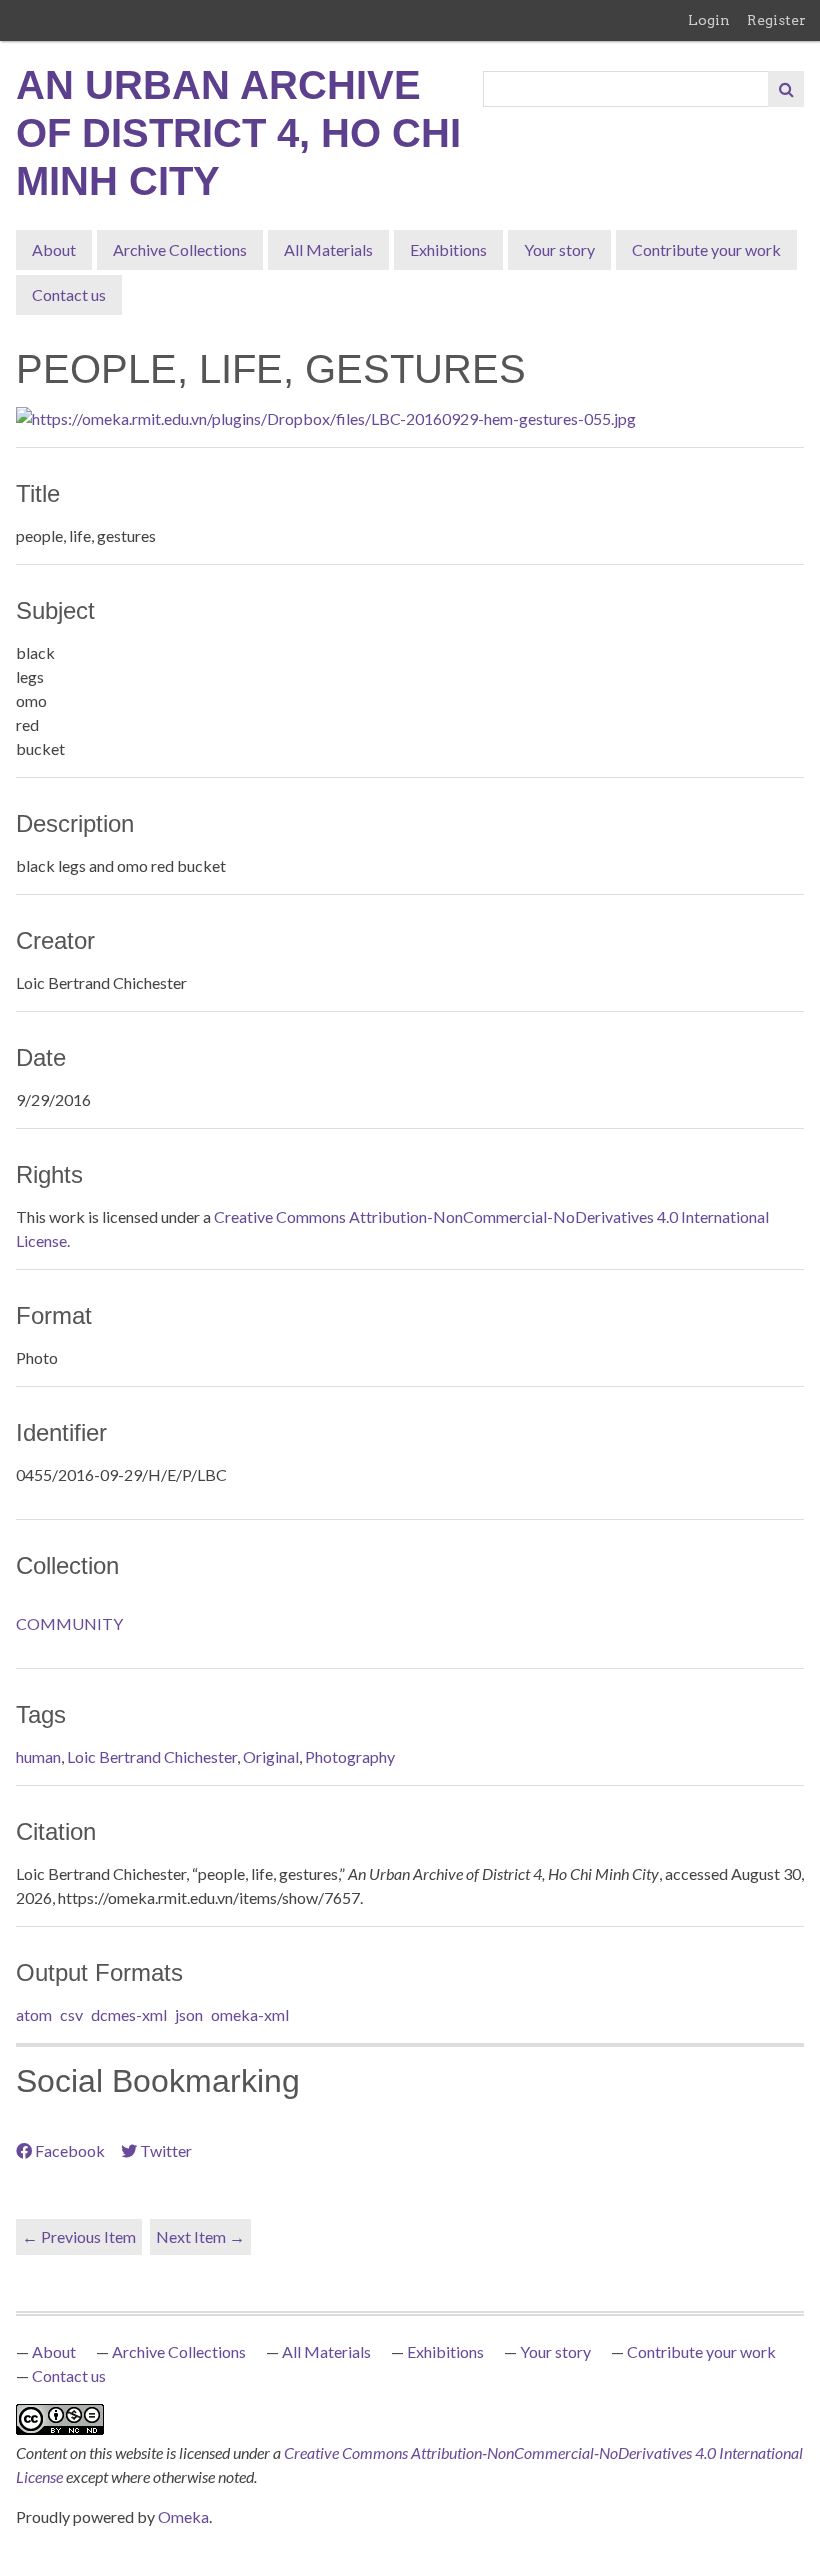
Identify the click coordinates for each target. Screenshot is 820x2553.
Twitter (166, 2150)
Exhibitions (448, 249)
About (54, 249)
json (189, 2014)
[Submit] (786, 89)
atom (34, 2014)
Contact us (69, 294)
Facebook (70, 2150)
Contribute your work (706, 249)
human (38, 1756)
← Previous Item (79, 2236)
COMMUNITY (69, 1623)
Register (776, 20)
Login (709, 20)
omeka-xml (250, 2014)
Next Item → (200, 2236)
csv (71, 2014)
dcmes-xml (129, 2014)
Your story (559, 249)
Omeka (183, 2516)
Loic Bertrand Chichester (152, 1756)
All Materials (328, 249)
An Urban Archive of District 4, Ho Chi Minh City (238, 133)
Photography (350, 1756)
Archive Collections (180, 249)
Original (271, 1756)
